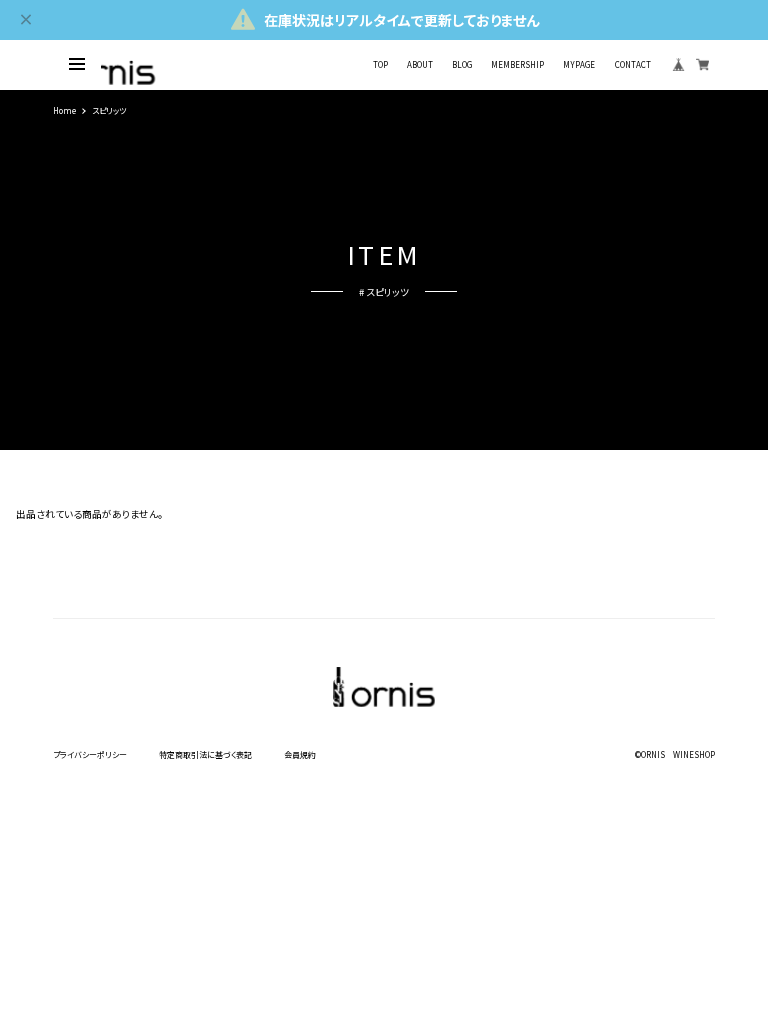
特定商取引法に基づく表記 (205, 754)
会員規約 (300, 754)
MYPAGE (579, 65)
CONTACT (633, 65)
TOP (380, 65)
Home (64, 111)
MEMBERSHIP (517, 65)
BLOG (462, 65)
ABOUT (420, 65)
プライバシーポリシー (90, 754)
